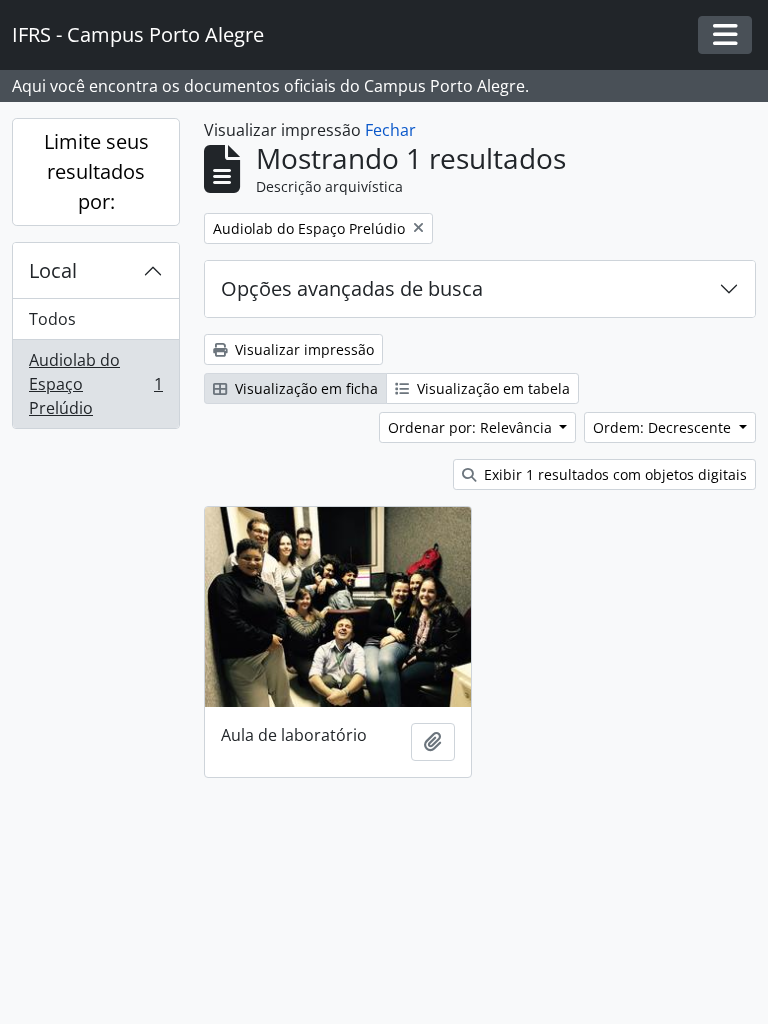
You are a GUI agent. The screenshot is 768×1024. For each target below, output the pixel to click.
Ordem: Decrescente (664, 427)
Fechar (390, 130)
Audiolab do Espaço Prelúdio (95, 384)
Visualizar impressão (302, 349)
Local (53, 270)
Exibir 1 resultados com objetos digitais (613, 474)
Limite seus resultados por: (96, 171)
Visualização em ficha (304, 388)
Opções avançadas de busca (352, 288)
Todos (52, 319)
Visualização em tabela (491, 388)
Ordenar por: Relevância (472, 427)
